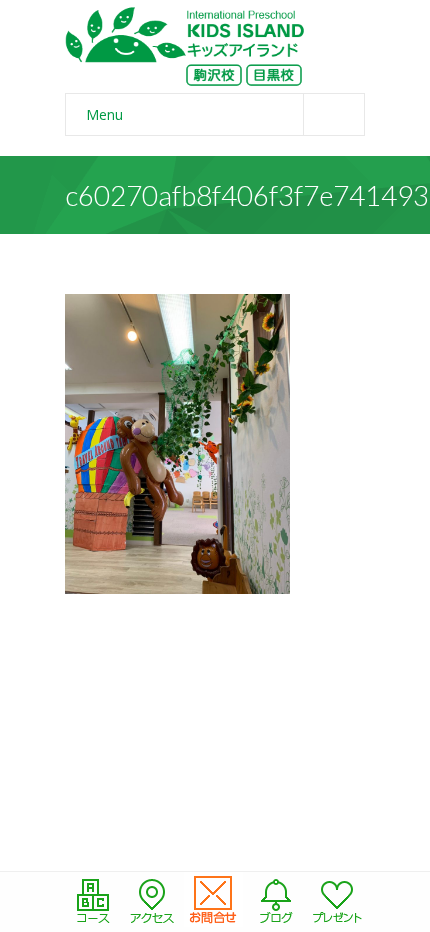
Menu (104, 114)
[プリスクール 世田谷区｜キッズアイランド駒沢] (185, 46)
